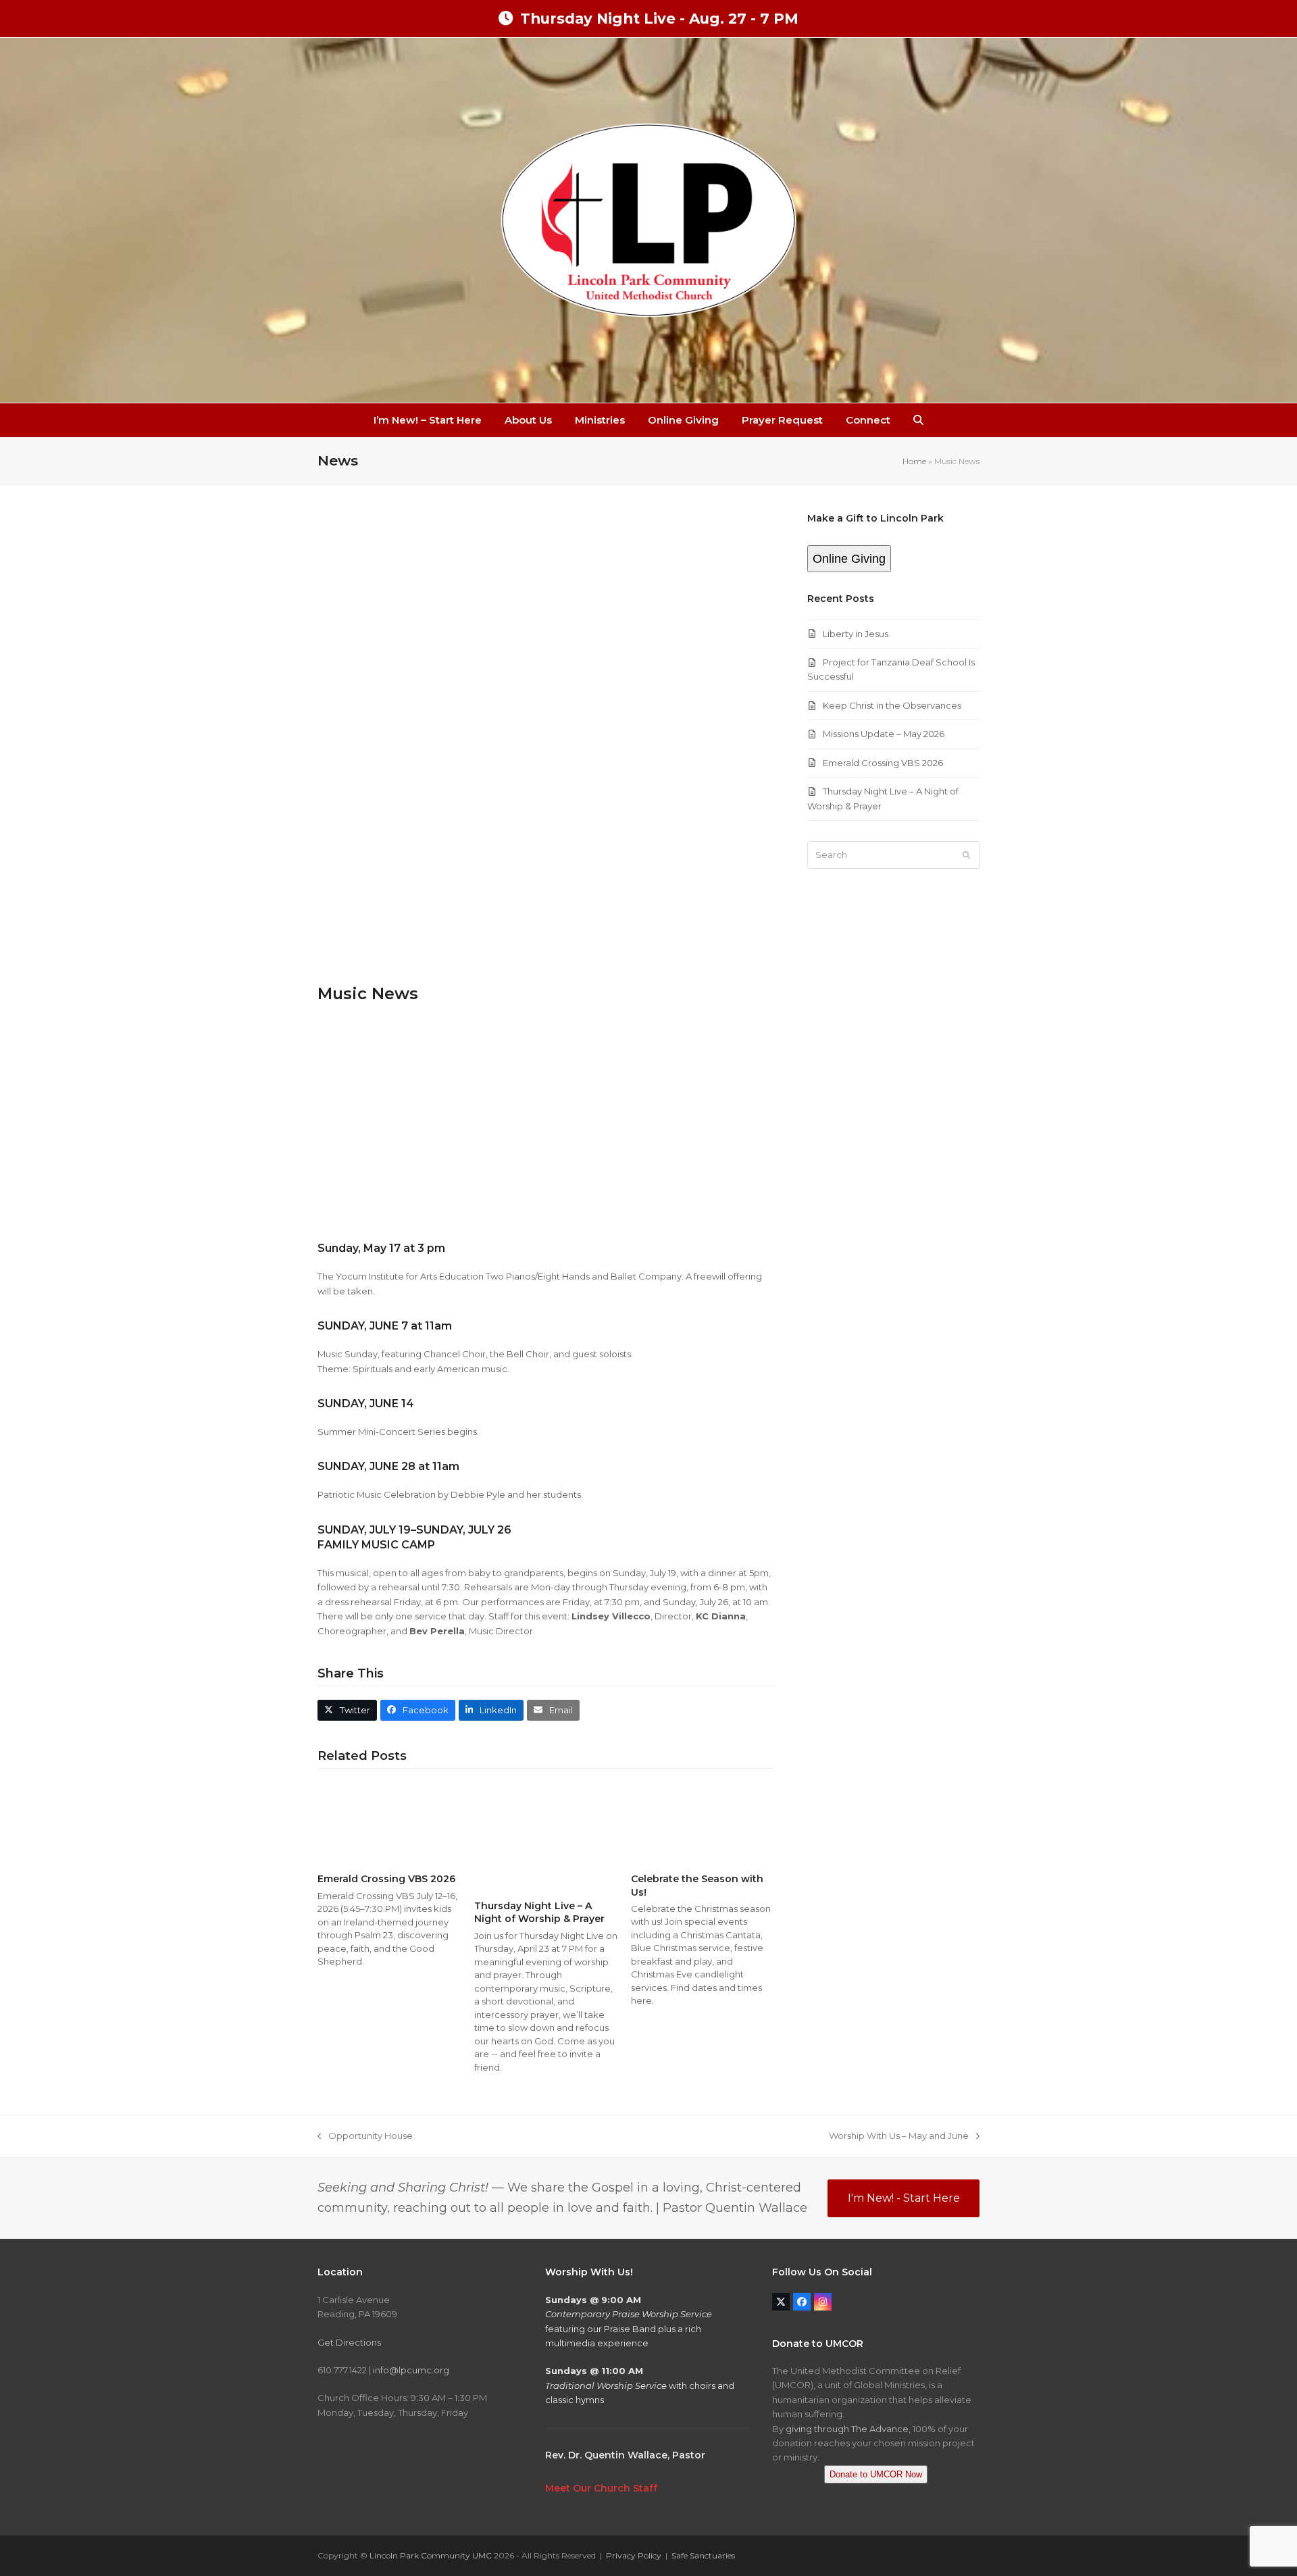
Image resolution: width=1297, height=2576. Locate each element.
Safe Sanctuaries (703, 2555)
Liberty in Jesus (856, 634)
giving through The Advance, (848, 2429)
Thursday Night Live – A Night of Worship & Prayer (539, 1912)
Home (914, 461)
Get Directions (349, 2342)
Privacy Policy (634, 2555)
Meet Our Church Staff (601, 2488)
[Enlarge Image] (546, 740)
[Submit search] (966, 855)
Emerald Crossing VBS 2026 (386, 1879)
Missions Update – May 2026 (884, 734)
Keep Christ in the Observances (892, 705)
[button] (918, 420)
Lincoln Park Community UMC (431, 2555)
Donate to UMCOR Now (876, 2474)
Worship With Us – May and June (899, 2137)
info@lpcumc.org (411, 2370)
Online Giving (849, 559)
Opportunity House (365, 2137)
